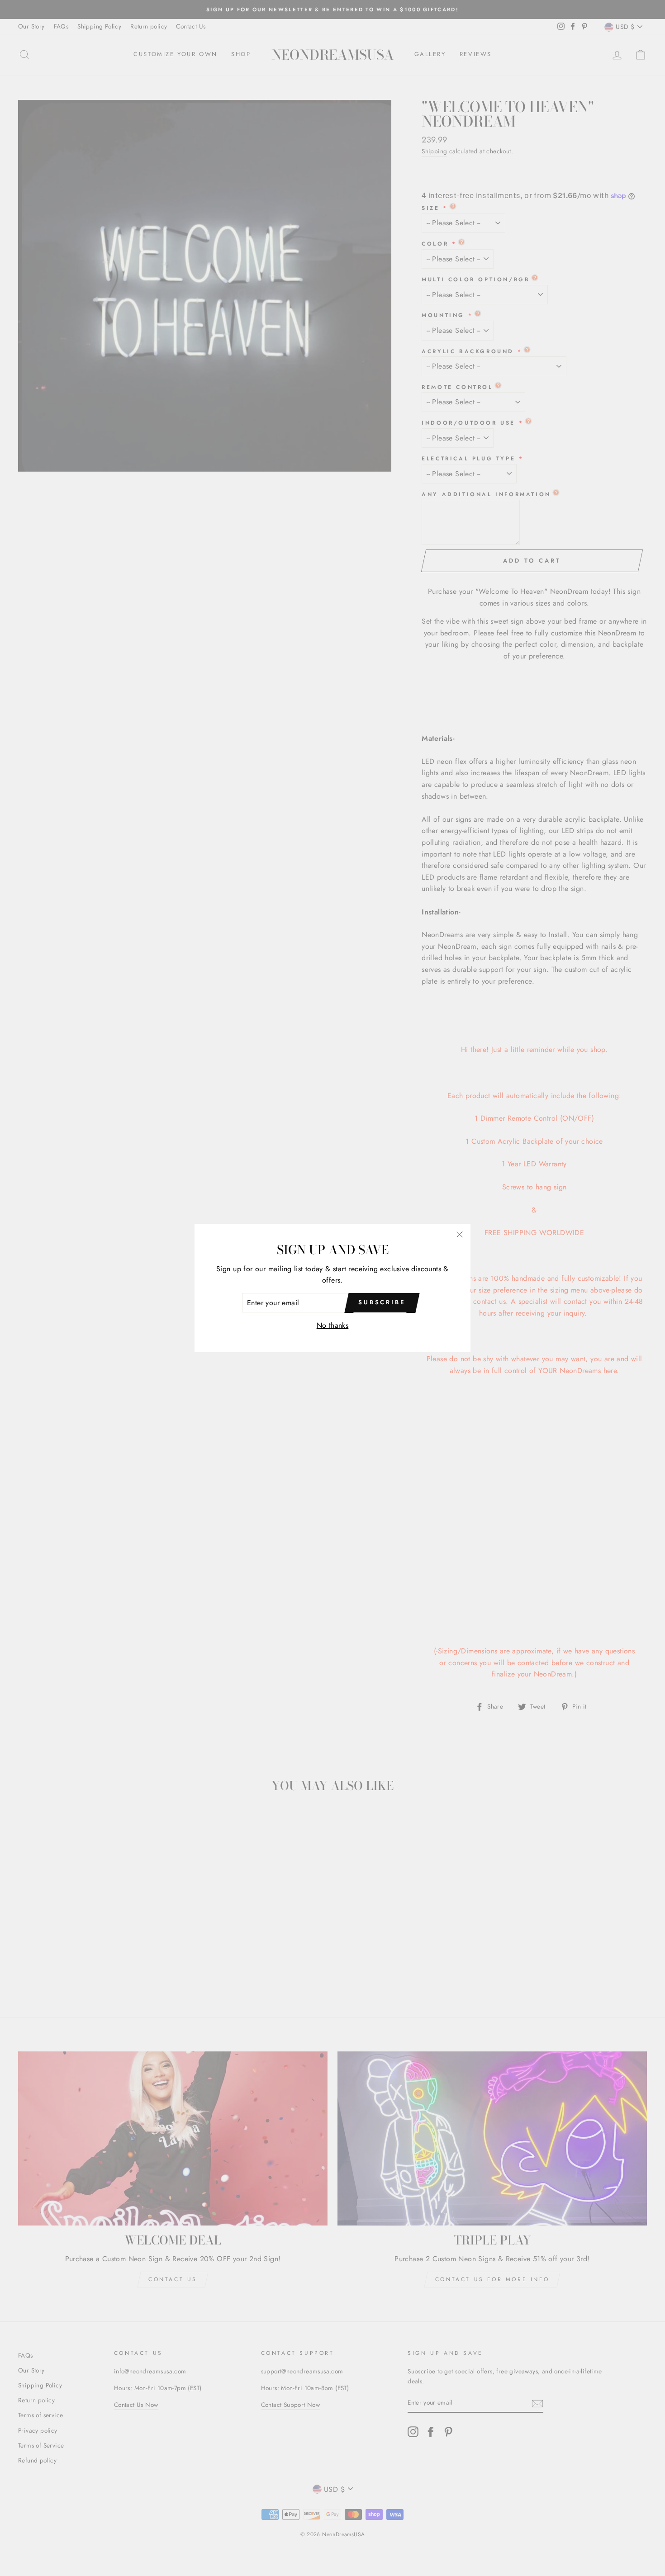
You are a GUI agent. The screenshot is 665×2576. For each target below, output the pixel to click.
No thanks (333, 1325)
